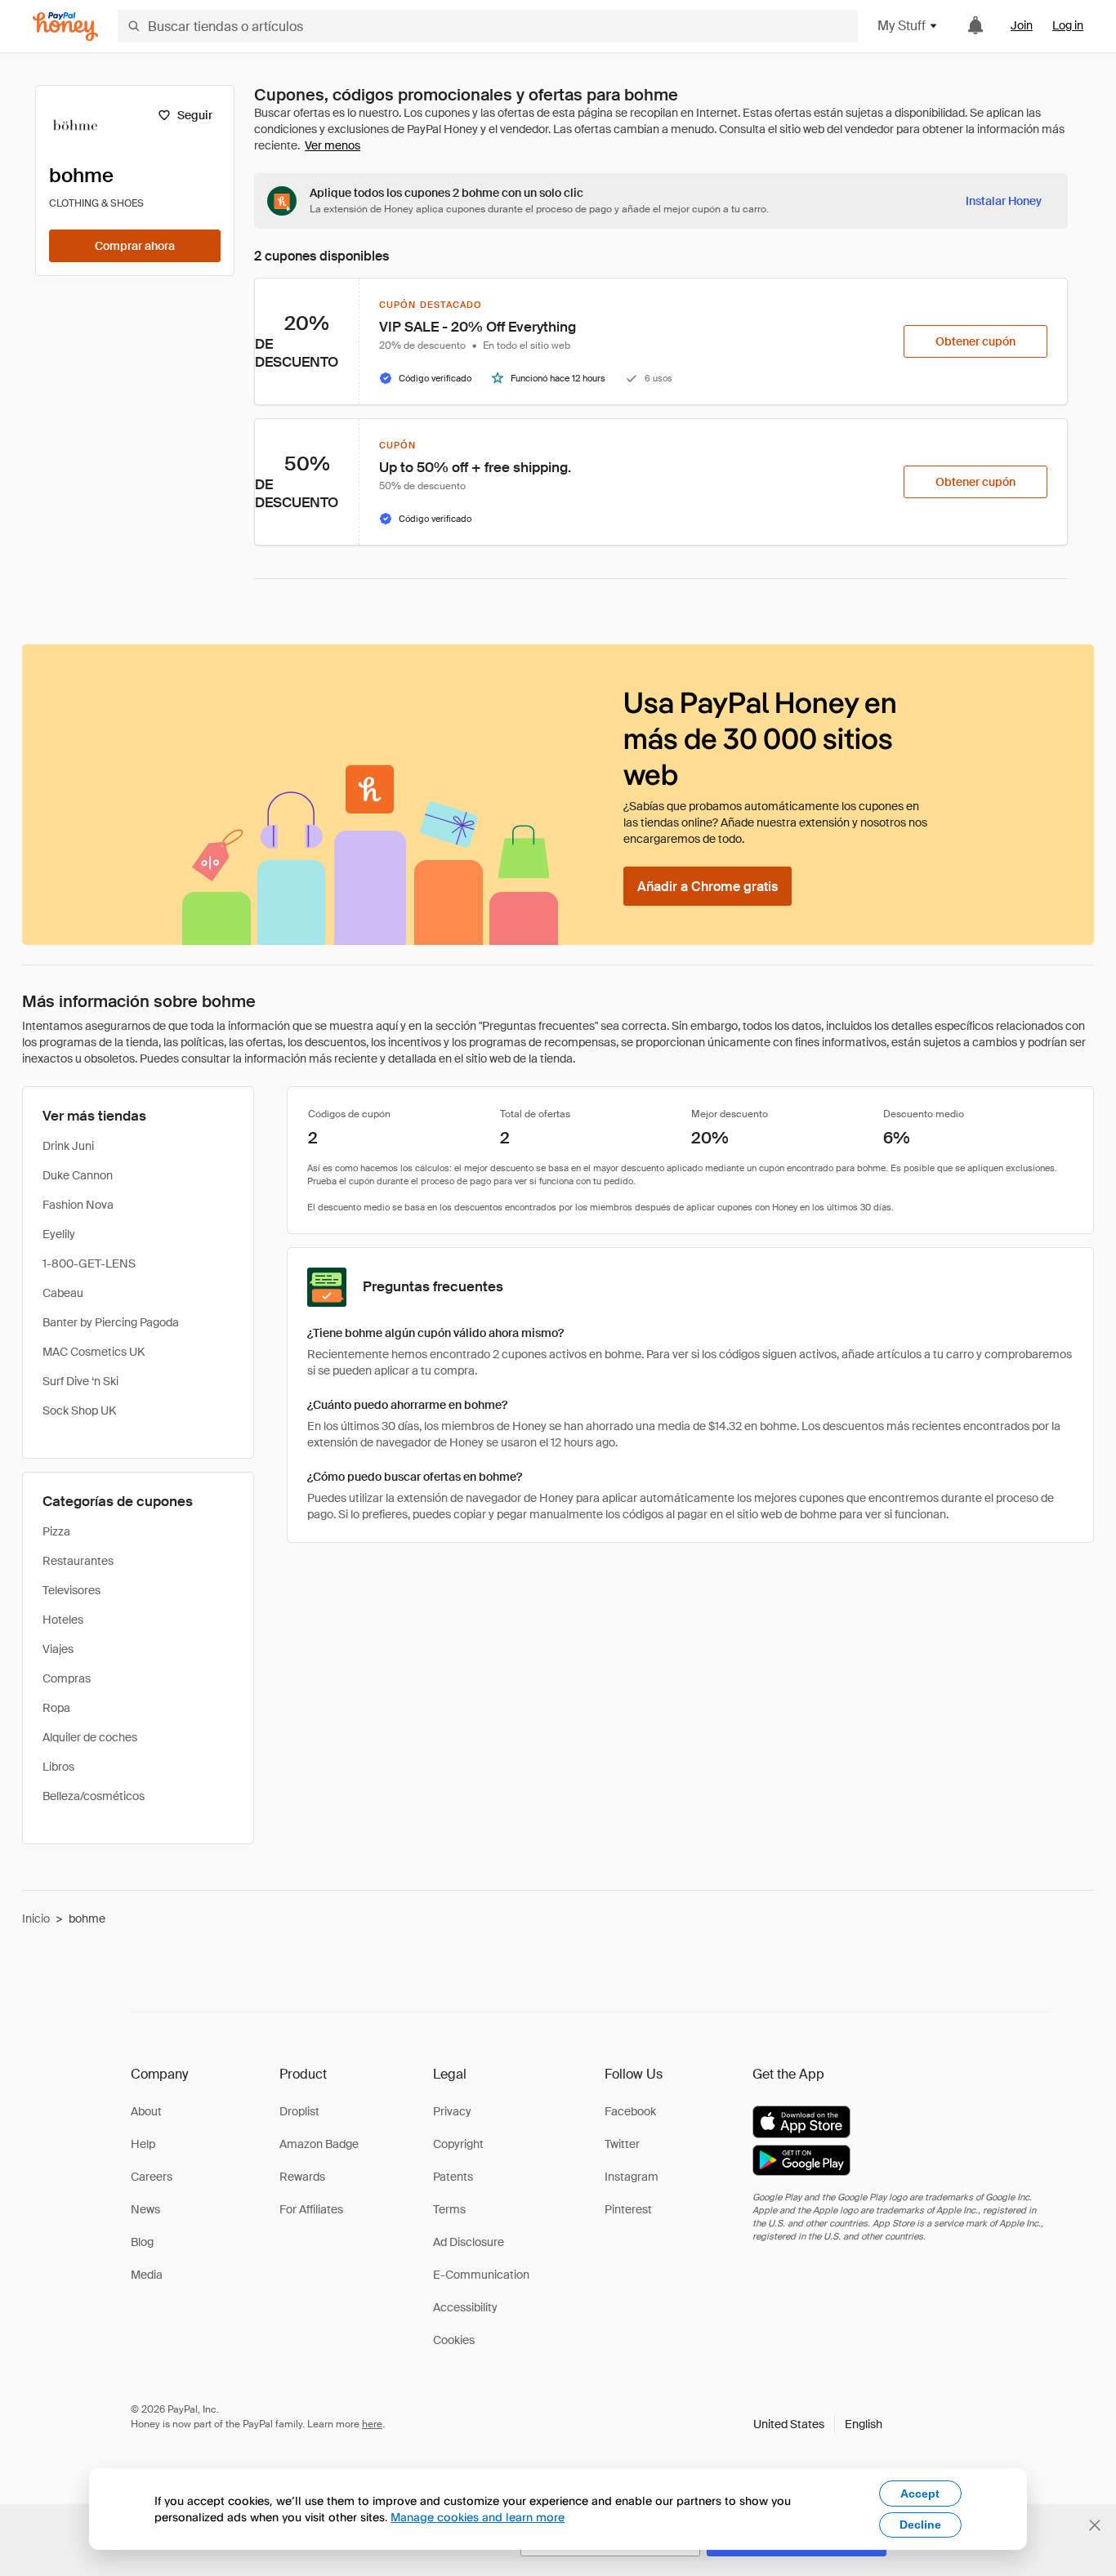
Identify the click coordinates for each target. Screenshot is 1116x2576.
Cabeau (63, 1293)
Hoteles (63, 1620)
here (372, 2424)
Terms (449, 2209)
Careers (152, 2177)
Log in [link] (1068, 25)
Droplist (299, 2111)
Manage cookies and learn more (478, 2517)
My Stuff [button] (902, 26)
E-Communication (481, 2275)
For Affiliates (311, 2209)
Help (143, 2144)
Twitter (622, 2144)
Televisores (71, 1590)
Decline (920, 2525)
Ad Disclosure (469, 2242)
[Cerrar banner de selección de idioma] (1095, 2525)
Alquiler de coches (90, 1737)
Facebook (630, 2111)
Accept (920, 2494)
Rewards (302, 2177)
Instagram (632, 2177)
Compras (67, 1678)
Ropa (56, 1708)
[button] (818, 2424)
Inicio (36, 1919)
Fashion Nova (78, 1205)
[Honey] (65, 27)
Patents (453, 2177)
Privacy (452, 2111)
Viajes (58, 1649)
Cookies (454, 2340)
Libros (58, 1767)
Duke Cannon (78, 1175)
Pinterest (628, 2209)
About (146, 2111)
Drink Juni (68, 1146)
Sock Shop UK (79, 1411)
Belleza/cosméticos (94, 1796)
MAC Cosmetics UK (94, 1352)
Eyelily (59, 1234)
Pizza (56, 1531)
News (145, 2209)
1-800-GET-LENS (89, 1263)
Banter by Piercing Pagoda (111, 1322)
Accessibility (465, 2307)
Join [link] (1022, 25)
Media (147, 2275)
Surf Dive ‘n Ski (80, 1381)
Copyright (458, 2144)
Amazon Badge (319, 2144)
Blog (142, 2242)
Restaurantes (78, 1561)
